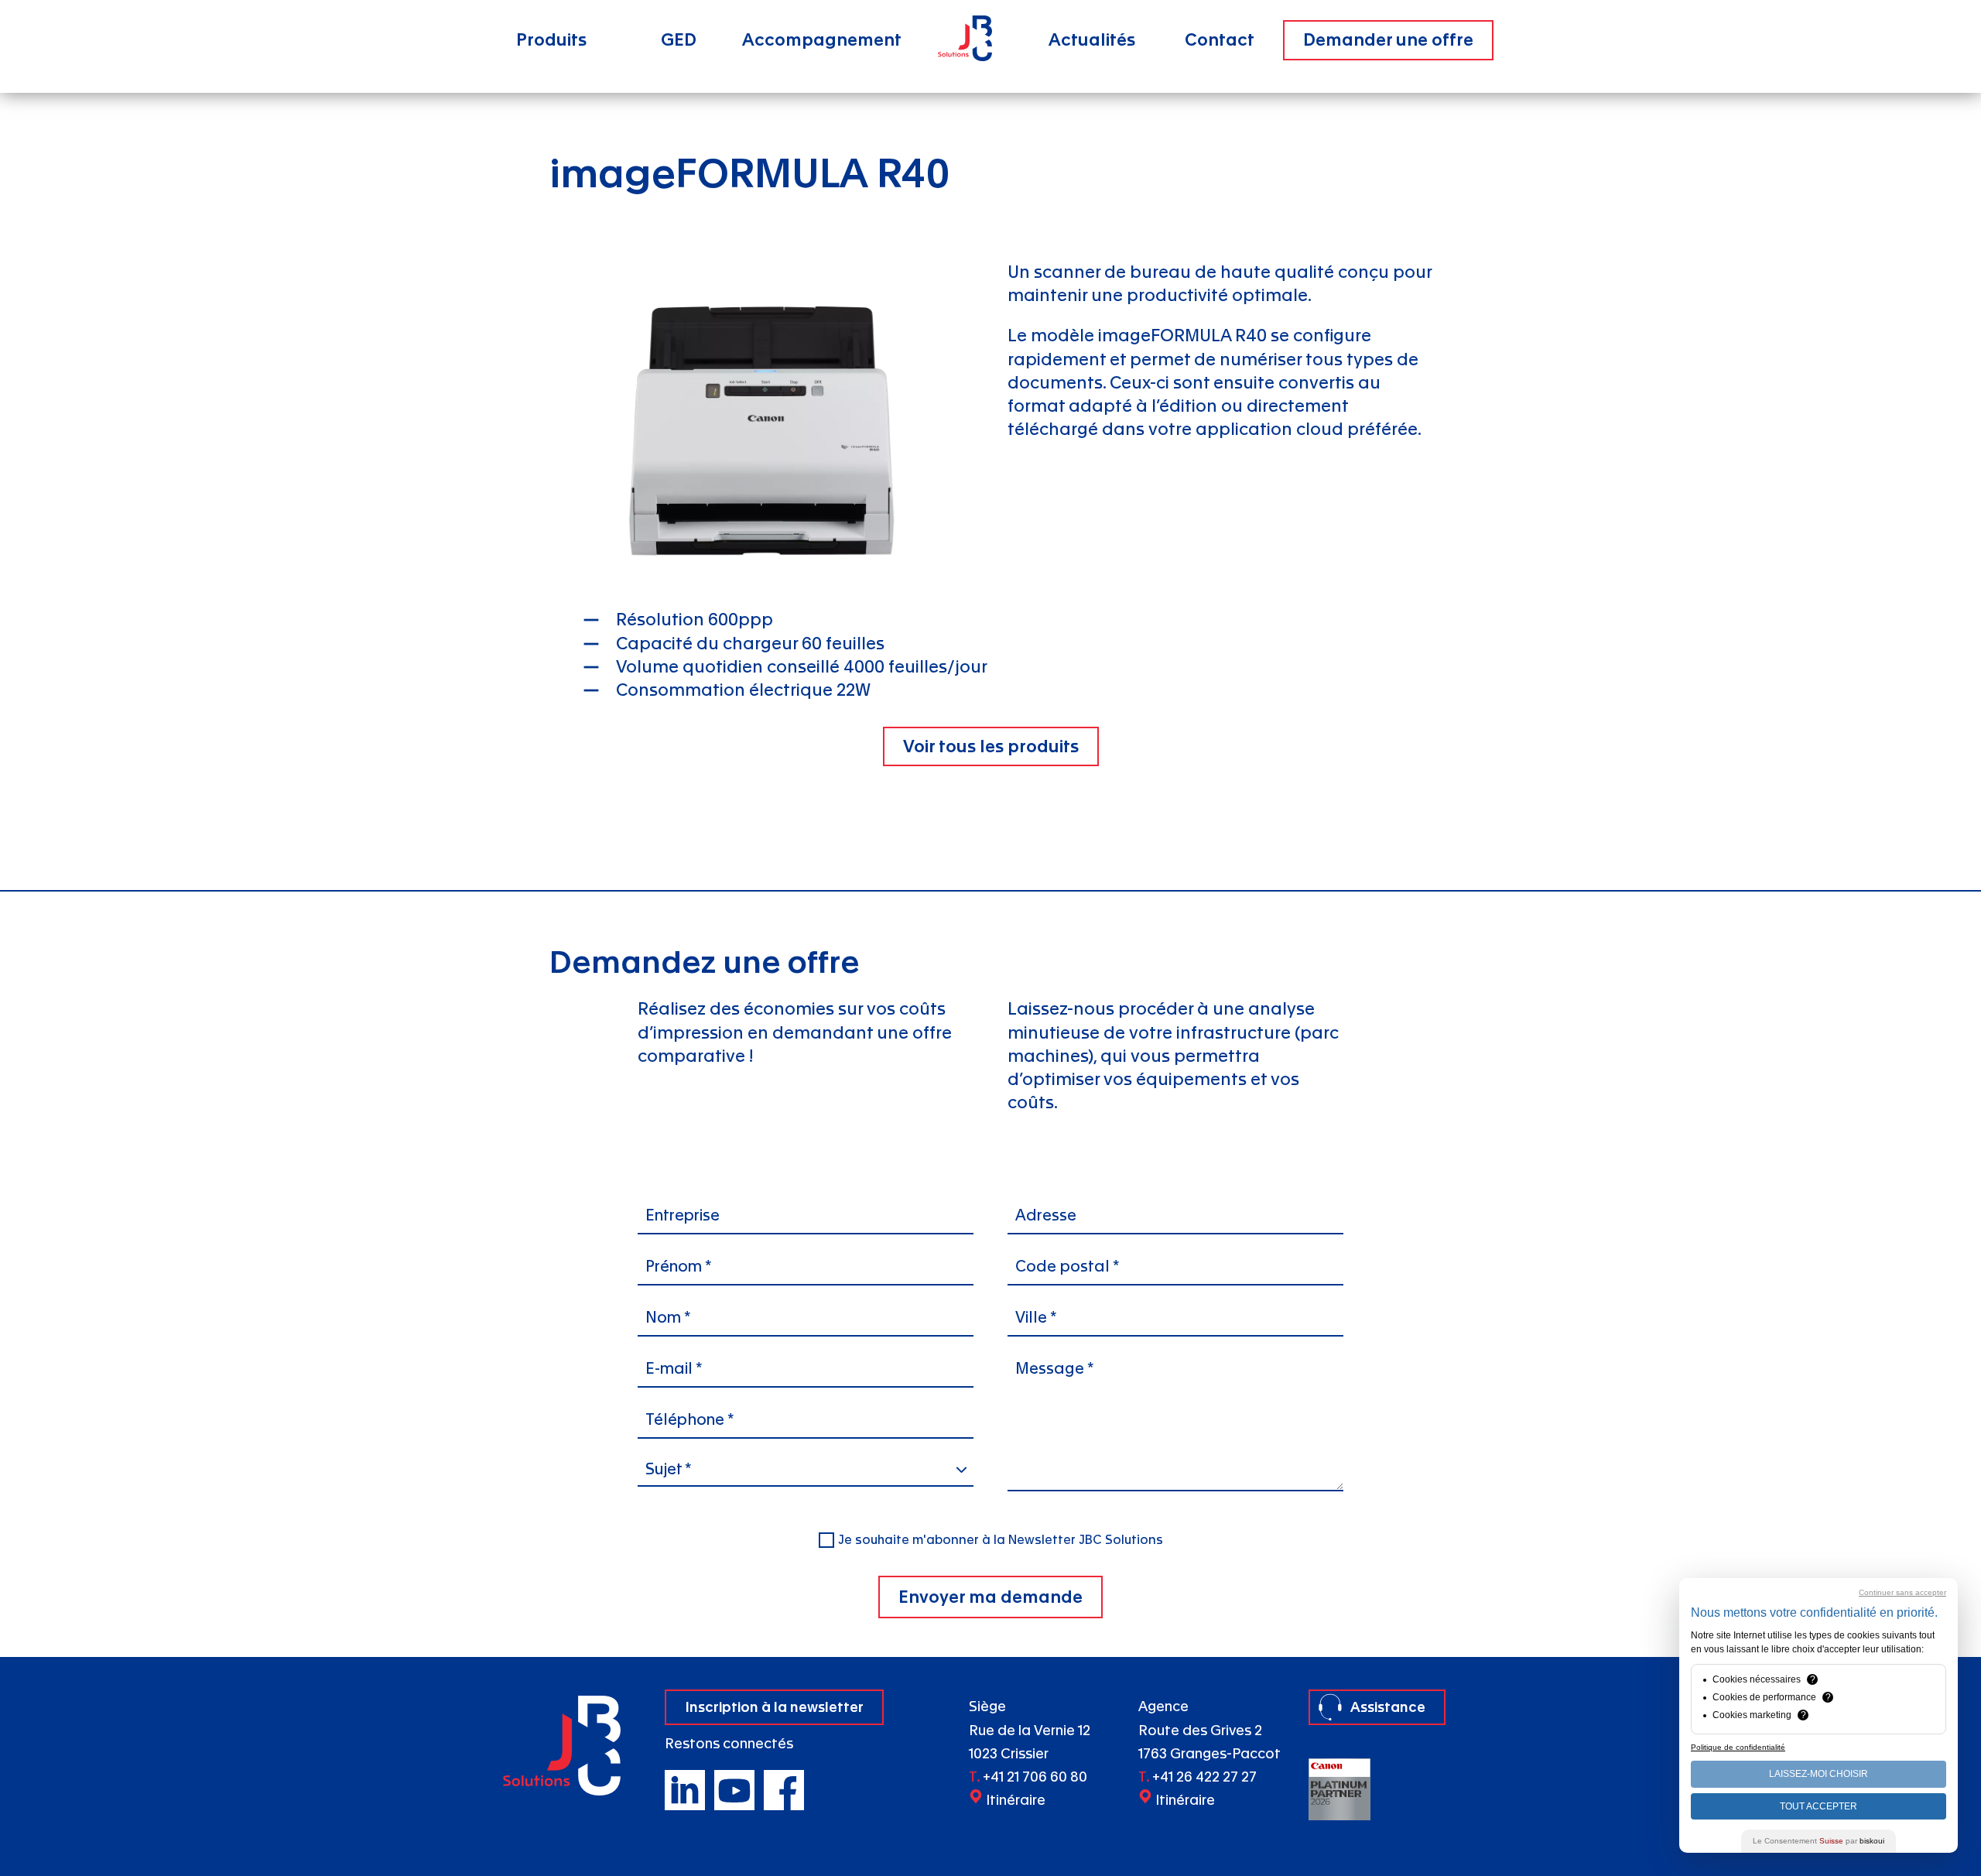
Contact (1220, 40)
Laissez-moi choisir (1818, 1774)
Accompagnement (822, 40)
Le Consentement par (1818, 1841)
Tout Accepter (1818, 1806)
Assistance (1388, 1707)
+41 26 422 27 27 (1204, 1777)
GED (679, 40)
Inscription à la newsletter (774, 1707)
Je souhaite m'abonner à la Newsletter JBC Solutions (1001, 1540)
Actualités (1092, 40)
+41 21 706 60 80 (1035, 1777)
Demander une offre (1388, 40)
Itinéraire (1016, 1801)
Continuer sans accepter (1902, 1592)
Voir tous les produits (991, 746)
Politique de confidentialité (1738, 1747)
